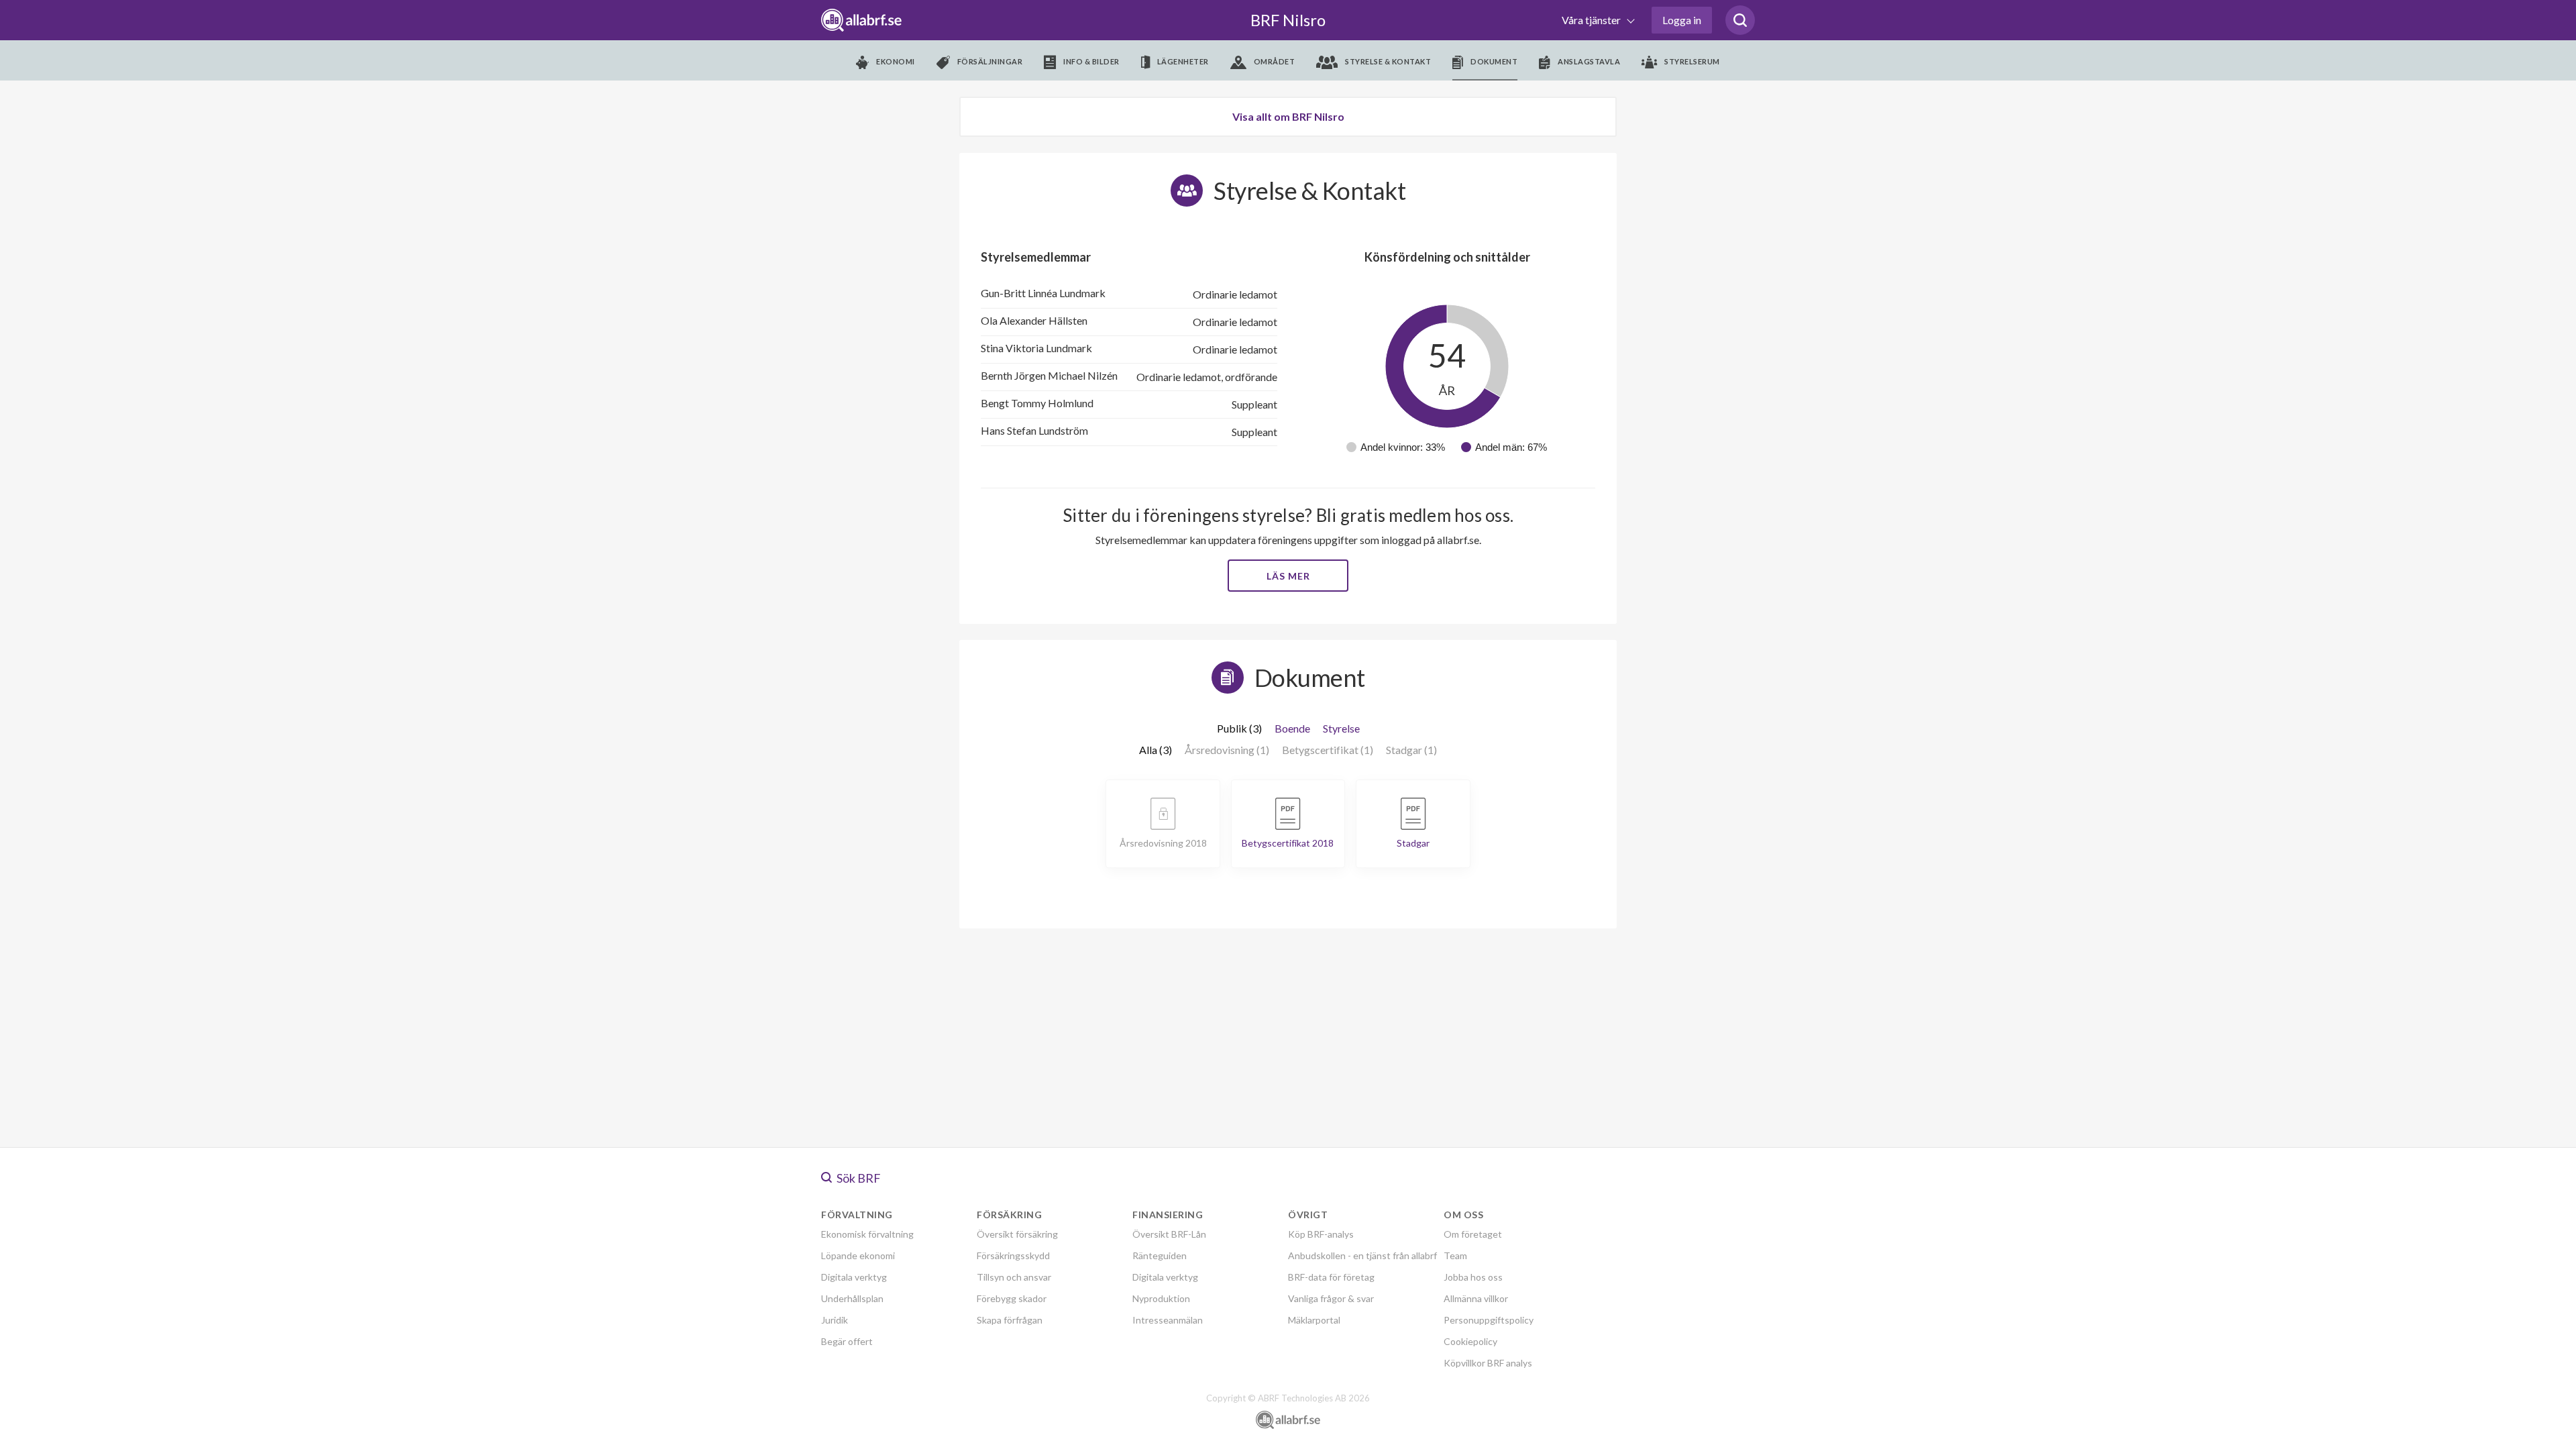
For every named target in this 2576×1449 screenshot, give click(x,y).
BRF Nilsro (1288, 20)
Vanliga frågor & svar (1331, 1298)
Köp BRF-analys (1321, 1234)
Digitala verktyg (854, 1277)
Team (1455, 1255)
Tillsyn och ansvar (1014, 1277)
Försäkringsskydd (1013, 1255)
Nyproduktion (1161, 1298)
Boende (1292, 728)
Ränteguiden (1160, 1255)
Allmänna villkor (1476, 1298)
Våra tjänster (1592, 20)
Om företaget (1473, 1234)
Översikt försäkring (1017, 1234)
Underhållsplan (852, 1298)
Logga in (1682, 20)
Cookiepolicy (1470, 1341)
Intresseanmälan (1168, 1320)
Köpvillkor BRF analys (1488, 1363)
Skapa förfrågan (1010, 1320)
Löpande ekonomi (858, 1255)
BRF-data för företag (1331, 1277)
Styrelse (1341, 728)
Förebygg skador (1012, 1298)
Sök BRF (858, 1178)
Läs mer (1288, 576)
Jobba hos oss (1473, 1277)
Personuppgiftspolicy (1489, 1320)
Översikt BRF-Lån (1169, 1234)
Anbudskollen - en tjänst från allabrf (1362, 1255)
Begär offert (847, 1341)
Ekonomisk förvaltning (867, 1234)
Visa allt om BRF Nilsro (1288, 116)
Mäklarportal (1314, 1320)
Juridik (835, 1320)
